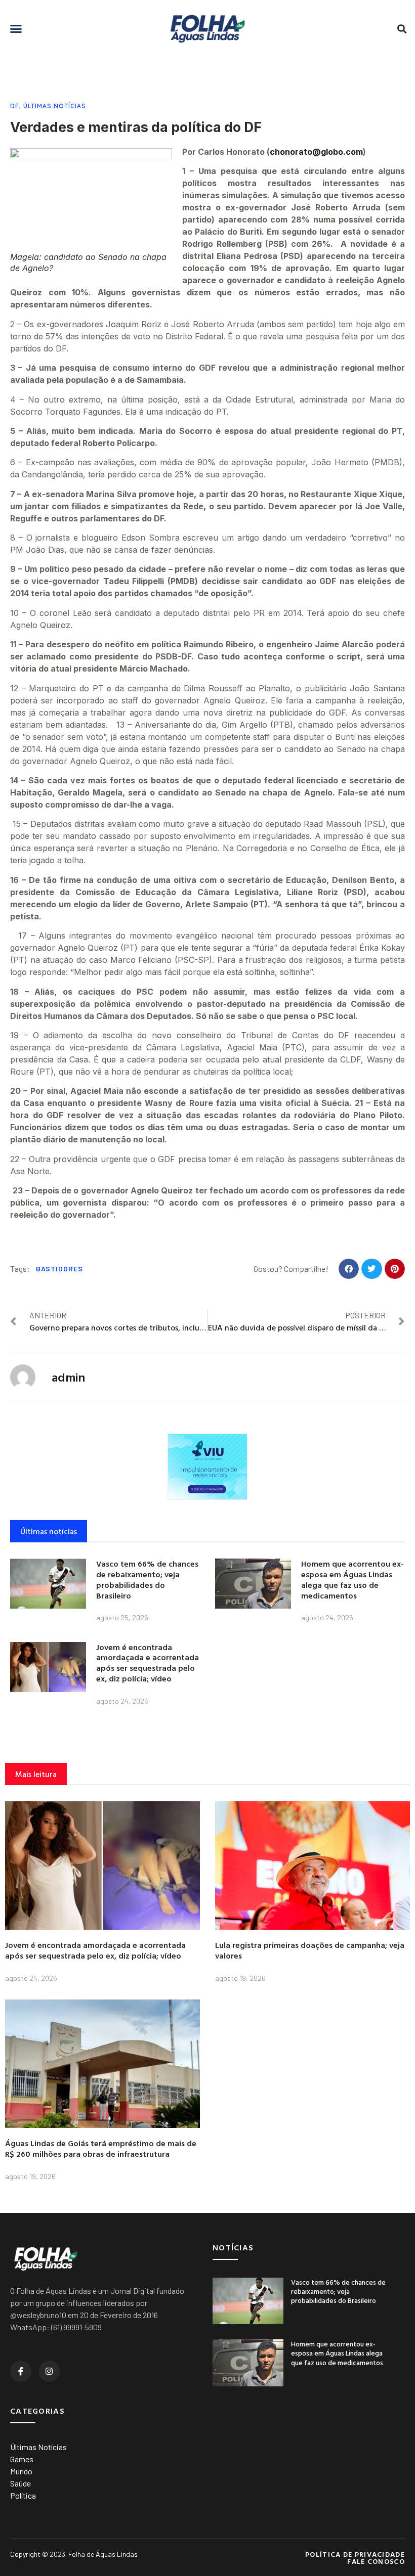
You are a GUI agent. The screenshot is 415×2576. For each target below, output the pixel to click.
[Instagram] (50, 2371)
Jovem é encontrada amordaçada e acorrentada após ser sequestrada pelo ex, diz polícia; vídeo (148, 1663)
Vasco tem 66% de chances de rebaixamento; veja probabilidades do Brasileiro (147, 1579)
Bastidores (59, 1269)
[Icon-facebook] (21, 2371)
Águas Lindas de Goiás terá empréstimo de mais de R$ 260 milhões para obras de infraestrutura (101, 2148)
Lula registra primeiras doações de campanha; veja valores (310, 1950)
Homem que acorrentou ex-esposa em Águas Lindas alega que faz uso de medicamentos (352, 1579)
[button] (16, 29)
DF (15, 106)
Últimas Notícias (55, 106)
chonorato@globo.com (316, 152)
